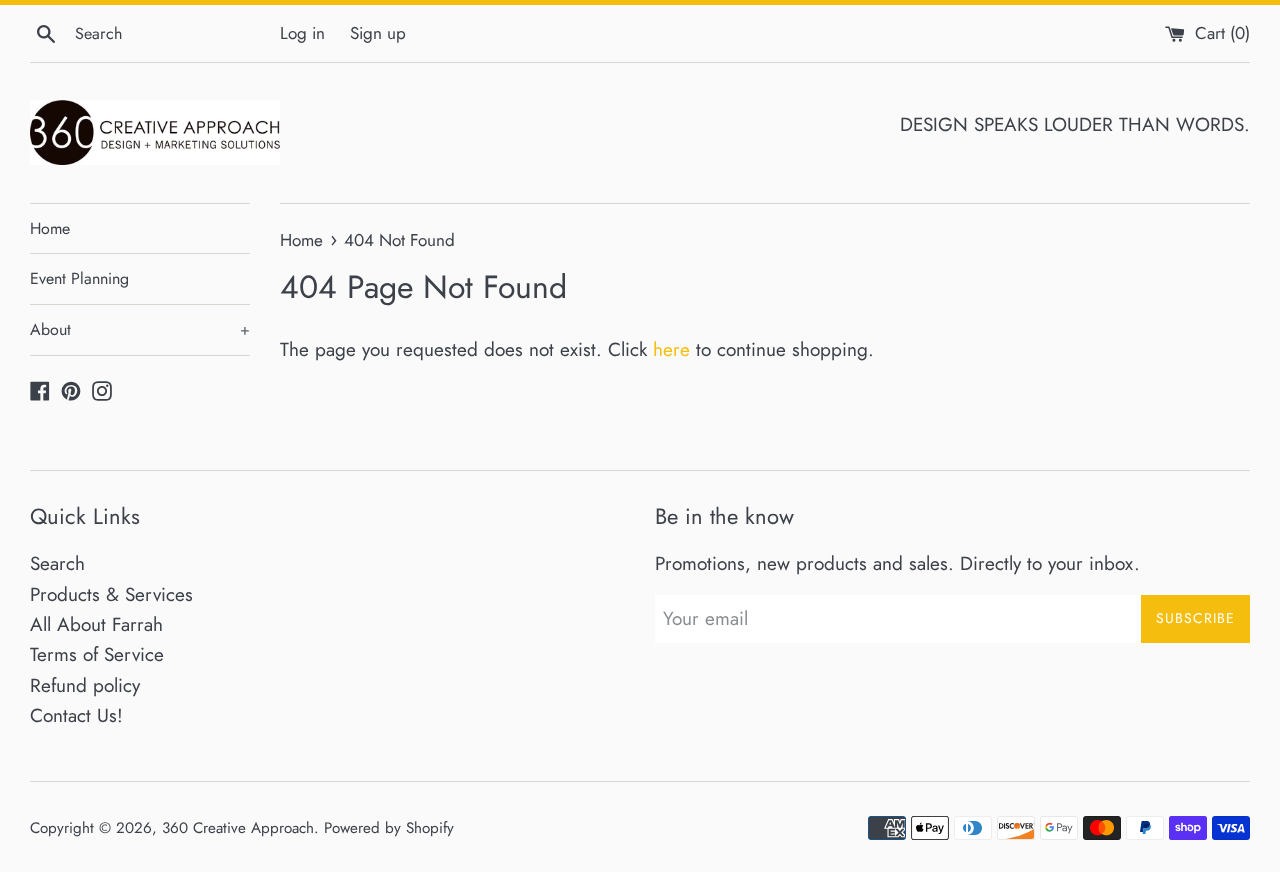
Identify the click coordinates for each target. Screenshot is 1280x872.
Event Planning (79, 278)
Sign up (378, 33)
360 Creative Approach (238, 828)
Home (50, 228)
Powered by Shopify (389, 828)
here (671, 349)
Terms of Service (97, 654)
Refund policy (85, 685)
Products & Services (111, 594)
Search (57, 563)
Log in (302, 33)
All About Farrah (96, 624)
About (140, 329)
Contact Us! (76, 715)
